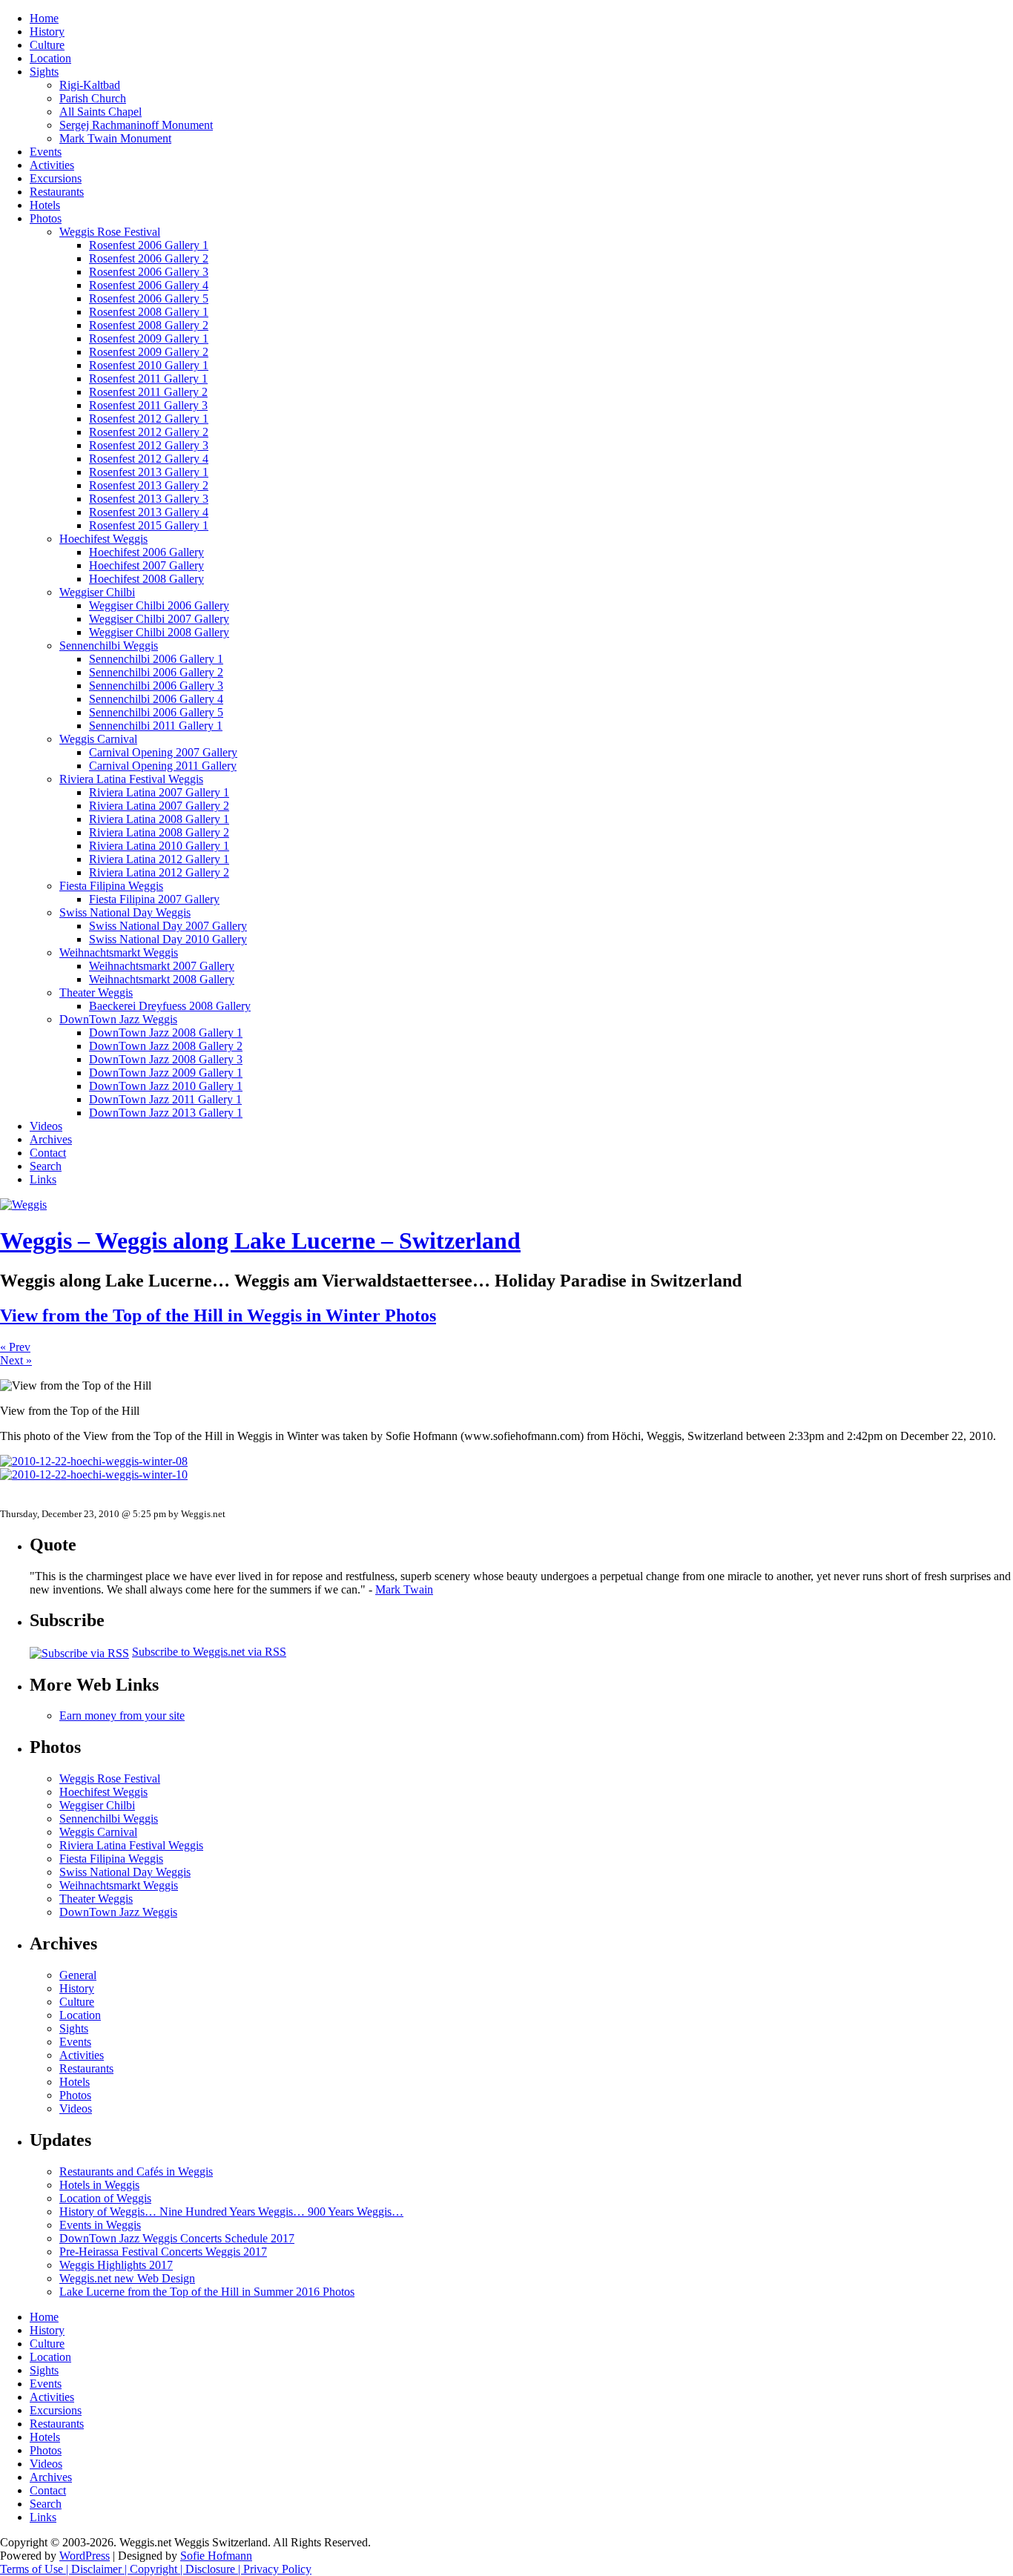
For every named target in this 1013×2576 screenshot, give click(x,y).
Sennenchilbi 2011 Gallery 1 (156, 726)
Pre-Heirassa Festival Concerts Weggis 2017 (163, 2252)
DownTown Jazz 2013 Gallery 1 (166, 1113)
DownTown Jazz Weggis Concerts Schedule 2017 (177, 2238)
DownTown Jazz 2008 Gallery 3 (166, 1059)
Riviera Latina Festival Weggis (131, 779)
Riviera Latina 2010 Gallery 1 (159, 846)
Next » (16, 1360)
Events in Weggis (100, 2225)
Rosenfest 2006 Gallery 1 (149, 245)
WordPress (85, 2556)
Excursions (56, 178)
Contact (48, 1153)
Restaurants (57, 192)
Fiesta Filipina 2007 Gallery (154, 899)
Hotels (45, 205)
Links (43, 1179)
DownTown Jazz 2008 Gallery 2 (166, 1046)
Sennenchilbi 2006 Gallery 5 (156, 712)
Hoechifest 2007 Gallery (146, 565)
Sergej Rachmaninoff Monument (136, 125)
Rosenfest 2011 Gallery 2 (148, 392)
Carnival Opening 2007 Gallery (163, 752)
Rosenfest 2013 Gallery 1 (149, 472)
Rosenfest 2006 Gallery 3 (149, 272)
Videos (46, 1126)
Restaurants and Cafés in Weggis (136, 2172)
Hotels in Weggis (99, 2185)
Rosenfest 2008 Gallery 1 (149, 312)
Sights (44, 72)
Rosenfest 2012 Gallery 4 (149, 459)
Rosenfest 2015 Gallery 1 (149, 525)
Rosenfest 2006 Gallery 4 (149, 285)
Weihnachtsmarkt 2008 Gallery (162, 979)
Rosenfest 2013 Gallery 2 (149, 485)
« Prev (15, 1347)
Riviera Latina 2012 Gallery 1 (159, 859)
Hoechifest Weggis (103, 539)
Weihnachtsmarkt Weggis (119, 952)
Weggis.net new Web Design (127, 2278)
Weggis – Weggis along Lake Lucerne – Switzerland (260, 1241)
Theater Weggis (96, 993)
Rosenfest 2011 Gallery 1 (148, 379)
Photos (46, 218)
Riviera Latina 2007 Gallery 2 (159, 806)
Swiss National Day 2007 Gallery (168, 926)
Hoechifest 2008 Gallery (146, 579)
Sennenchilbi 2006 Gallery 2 (156, 672)
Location (50, 58)
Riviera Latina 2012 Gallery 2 (159, 872)
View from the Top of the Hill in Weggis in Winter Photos (218, 1315)
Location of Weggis (105, 2198)
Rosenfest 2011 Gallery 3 (148, 405)
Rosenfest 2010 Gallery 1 (149, 365)
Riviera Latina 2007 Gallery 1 (159, 792)
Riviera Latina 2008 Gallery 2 (159, 832)
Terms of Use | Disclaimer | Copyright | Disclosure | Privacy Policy (156, 2569)
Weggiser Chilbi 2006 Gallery (159, 605)
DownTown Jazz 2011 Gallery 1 (165, 1099)
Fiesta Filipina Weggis (111, 886)
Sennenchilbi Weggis (109, 645)
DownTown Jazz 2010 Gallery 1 (166, 1086)
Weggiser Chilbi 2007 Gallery (159, 619)
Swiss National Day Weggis (125, 912)
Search (46, 1166)
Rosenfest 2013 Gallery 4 (149, 512)
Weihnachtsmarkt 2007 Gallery (162, 966)
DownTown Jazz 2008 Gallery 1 (166, 1033)
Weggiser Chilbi (97, 592)
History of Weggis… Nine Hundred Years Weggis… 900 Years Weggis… (231, 2212)
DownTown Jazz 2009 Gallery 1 (166, 1073)
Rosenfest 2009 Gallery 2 (149, 352)
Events (46, 152)
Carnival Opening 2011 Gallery (163, 766)
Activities (52, 165)
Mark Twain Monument (115, 138)
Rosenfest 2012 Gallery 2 (149, 432)
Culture (47, 45)
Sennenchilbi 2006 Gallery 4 (156, 699)
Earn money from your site (122, 1715)
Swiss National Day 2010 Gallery (168, 939)
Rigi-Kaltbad (90, 85)
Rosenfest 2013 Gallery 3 (149, 499)
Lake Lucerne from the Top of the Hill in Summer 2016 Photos (207, 2292)
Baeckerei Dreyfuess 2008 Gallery (170, 1006)
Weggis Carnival (98, 739)
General (78, 1975)
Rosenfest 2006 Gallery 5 (149, 298)
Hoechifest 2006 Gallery (146, 552)
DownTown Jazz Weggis (118, 1019)
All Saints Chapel (100, 112)
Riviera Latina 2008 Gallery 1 (159, 819)
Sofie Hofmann (216, 2556)
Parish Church (93, 98)
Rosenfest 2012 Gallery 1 (149, 419)
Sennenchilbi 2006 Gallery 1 (156, 659)
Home (44, 18)
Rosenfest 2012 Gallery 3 (149, 445)
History (47, 32)
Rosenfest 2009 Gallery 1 (149, 338)
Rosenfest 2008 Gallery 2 (149, 325)
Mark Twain (404, 1589)
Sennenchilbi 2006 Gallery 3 (156, 686)
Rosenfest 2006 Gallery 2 (149, 258)
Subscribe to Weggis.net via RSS (209, 1652)
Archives (51, 1139)
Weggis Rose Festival (110, 232)
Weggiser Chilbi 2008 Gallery (159, 632)
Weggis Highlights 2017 (116, 2265)
